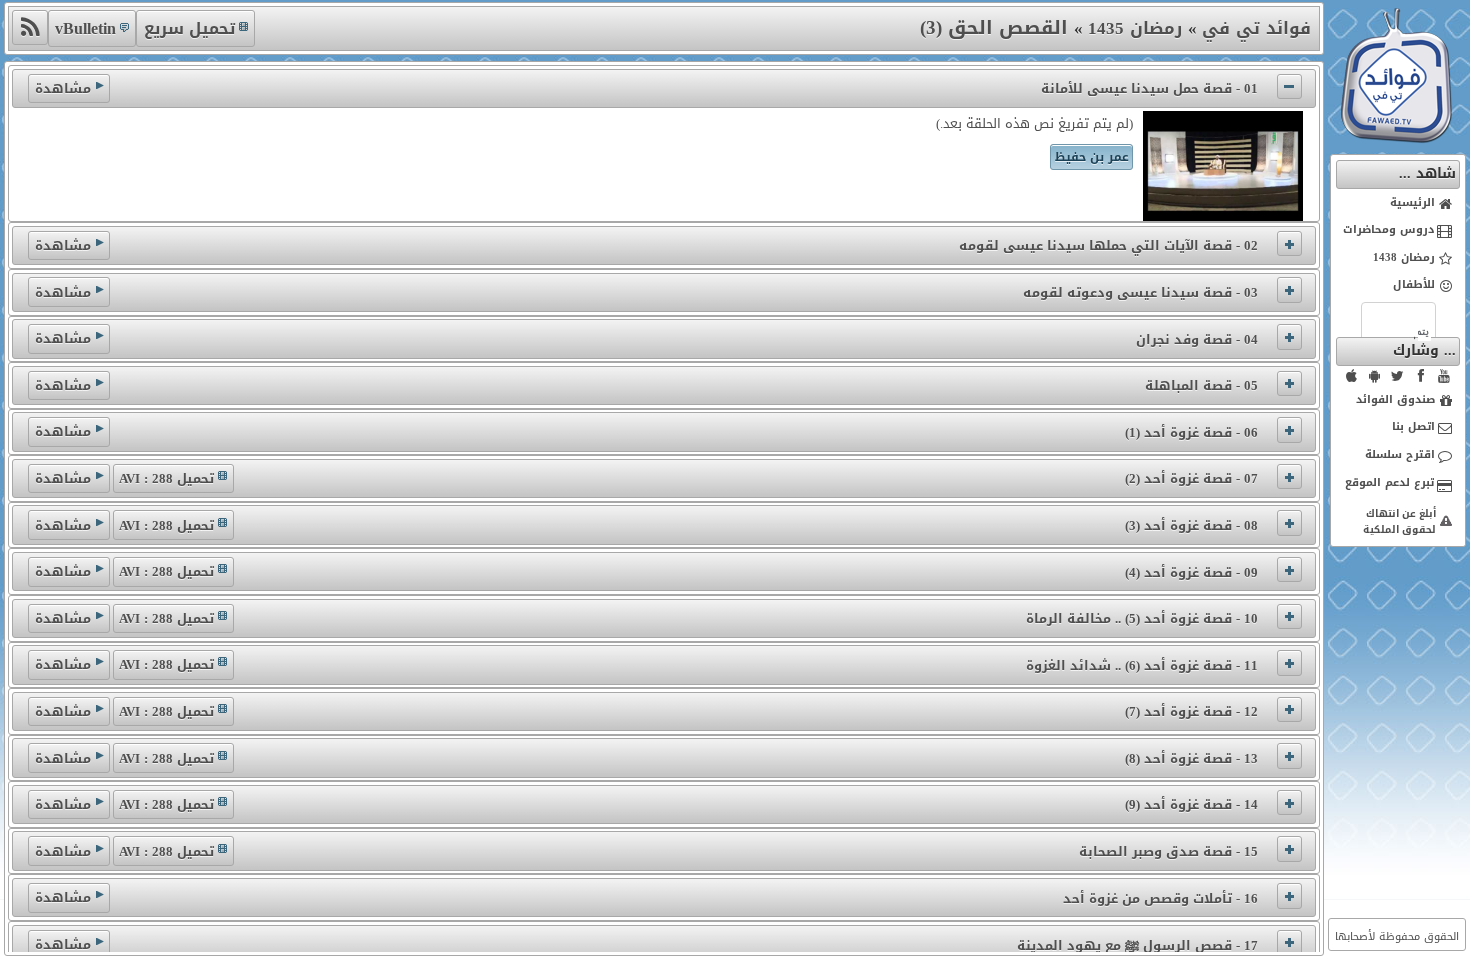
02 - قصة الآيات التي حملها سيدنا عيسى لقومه (1108, 245)
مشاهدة (63, 88)
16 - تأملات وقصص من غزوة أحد (1160, 898)
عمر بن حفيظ (1092, 157)
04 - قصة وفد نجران (1197, 339)
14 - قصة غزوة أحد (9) (1191, 804)
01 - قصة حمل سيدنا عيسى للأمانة (1149, 88)
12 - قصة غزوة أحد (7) (1191, 711)
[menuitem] (1398, 204)
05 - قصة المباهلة (1201, 385)
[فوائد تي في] (1396, 138)
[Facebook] (1421, 376)
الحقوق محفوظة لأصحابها (1397, 936)
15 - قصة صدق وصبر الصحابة (1168, 851)
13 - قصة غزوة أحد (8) (1191, 758)
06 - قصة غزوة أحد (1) (1191, 432)
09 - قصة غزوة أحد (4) (1191, 572)
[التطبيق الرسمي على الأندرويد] (1375, 376)
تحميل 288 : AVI (166, 478)
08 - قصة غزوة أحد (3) (1191, 525)
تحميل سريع (189, 28)
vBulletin (85, 28)
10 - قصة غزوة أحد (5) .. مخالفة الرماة (1142, 618)
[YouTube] (1444, 376)
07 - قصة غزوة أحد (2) (1191, 478)
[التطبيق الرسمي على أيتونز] (1352, 376)
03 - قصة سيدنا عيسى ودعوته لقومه (1140, 292)
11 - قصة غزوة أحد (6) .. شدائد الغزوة (1142, 665)
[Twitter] (1398, 376)
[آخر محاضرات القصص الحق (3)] (29, 27)
